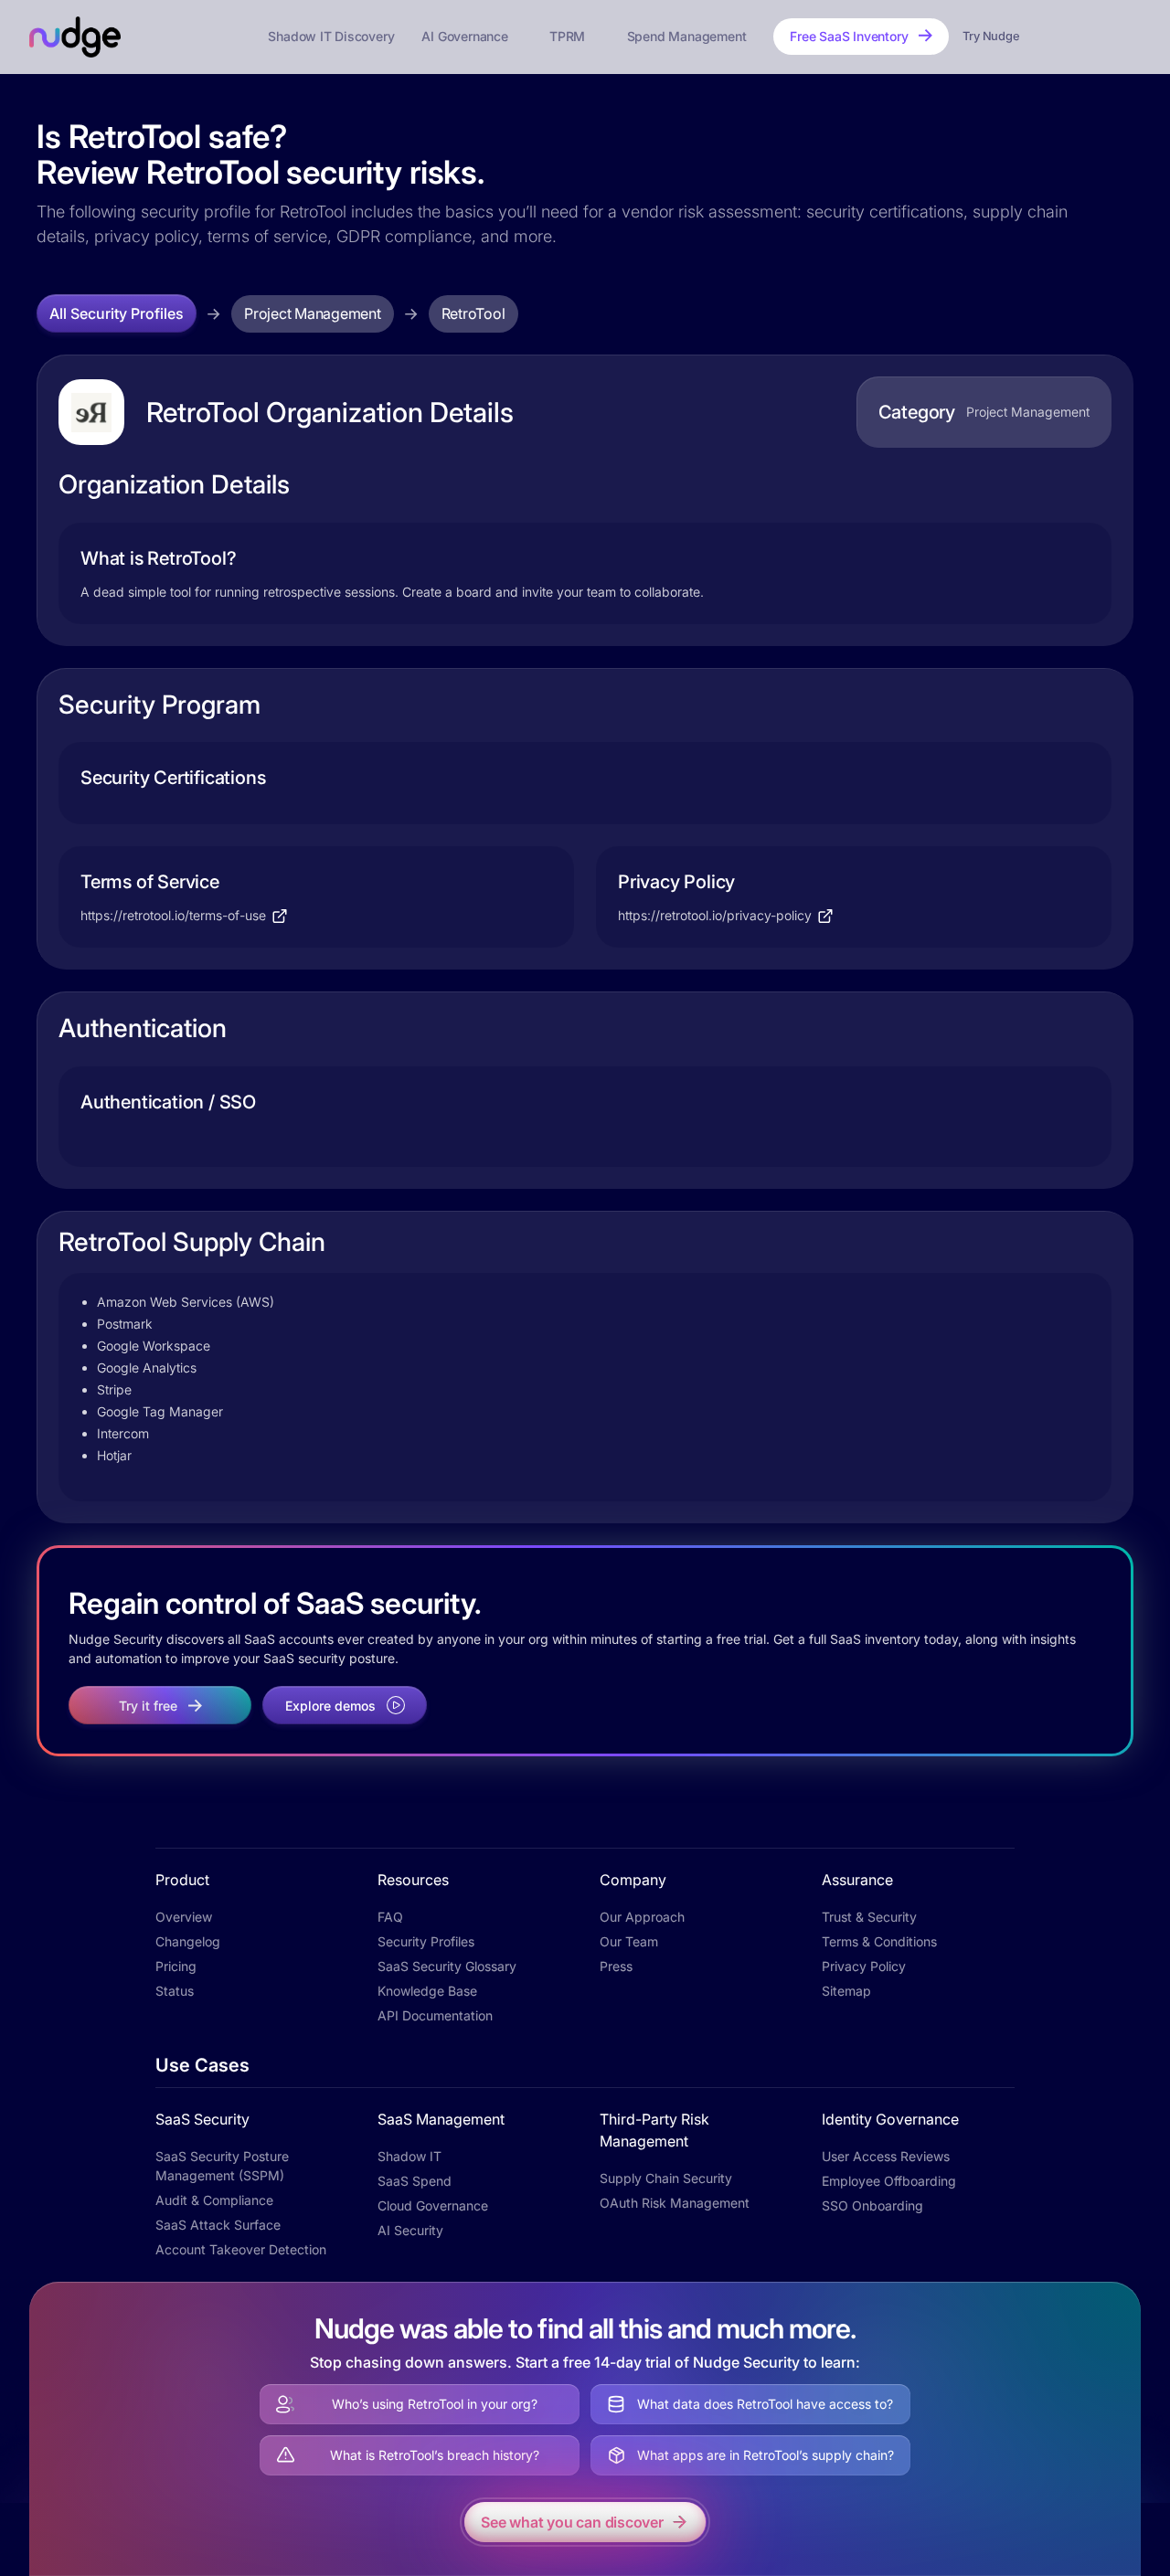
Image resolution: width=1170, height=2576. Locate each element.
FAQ (390, 1917)
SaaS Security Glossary (447, 1966)
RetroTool (473, 313)
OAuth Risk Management (675, 2203)
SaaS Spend (415, 2181)
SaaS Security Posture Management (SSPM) (222, 2166)
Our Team (629, 1941)
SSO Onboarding (872, 2205)
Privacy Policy (864, 1966)
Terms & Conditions (879, 1941)
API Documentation (435, 2015)
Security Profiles (426, 1941)
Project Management (313, 313)
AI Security (410, 2230)
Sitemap (846, 1991)
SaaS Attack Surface (218, 2225)
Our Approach (642, 1917)
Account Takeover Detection (241, 2249)
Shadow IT (409, 2156)
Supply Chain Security (666, 2178)
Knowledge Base (427, 1991)
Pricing (176, 1966)
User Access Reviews (886, 2156)
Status (175, 1991)
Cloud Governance (433, 2205)
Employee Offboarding (889, 2181)
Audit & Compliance (214, 2200)
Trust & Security (869, 1917)
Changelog (188, 1941)
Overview (184, 1917)
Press (616, 1966)
